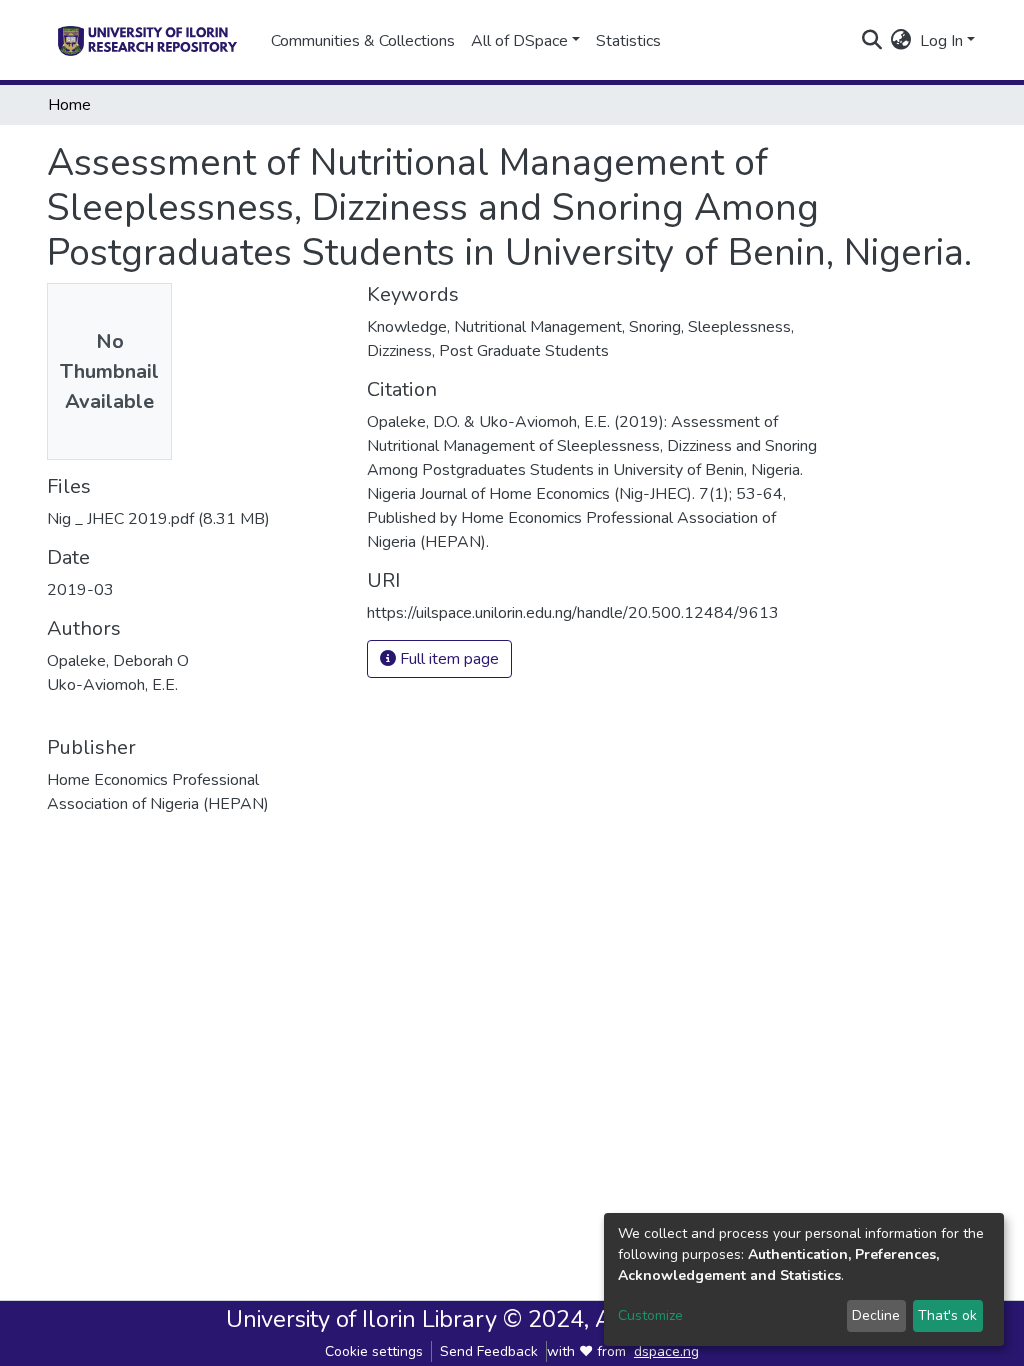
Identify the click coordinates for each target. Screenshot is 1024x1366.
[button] (901, 41)
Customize (650, 1315)
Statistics (628, 41)
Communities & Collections (363, 41)
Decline (876, 1315)
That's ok (947, 1315)
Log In (941, 41)
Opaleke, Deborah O (118, 661)
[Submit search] (872, 41)
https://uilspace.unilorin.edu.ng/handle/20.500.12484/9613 (573, 613)
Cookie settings (374, 1351)
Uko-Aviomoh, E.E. (112, 685)
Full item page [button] (447, 659)
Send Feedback (489, 1351)
